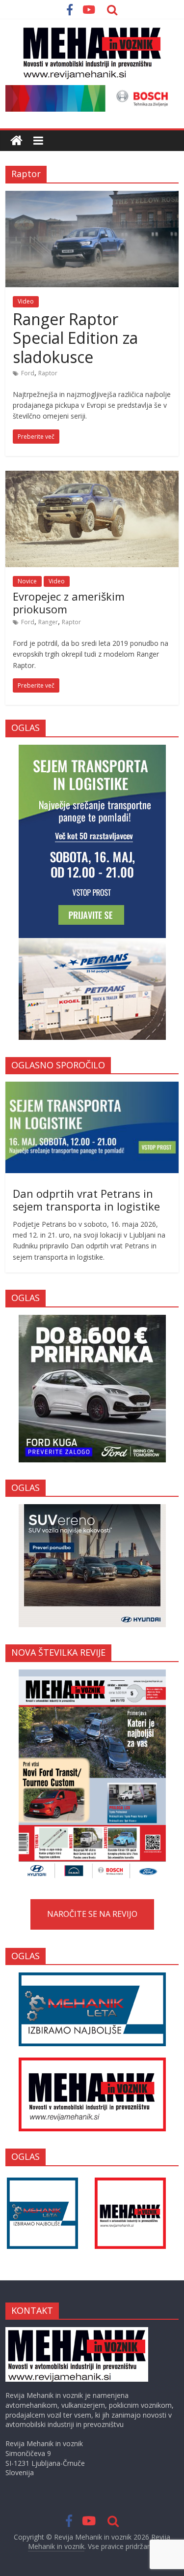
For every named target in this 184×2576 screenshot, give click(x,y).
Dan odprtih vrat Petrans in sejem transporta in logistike (86, 1200)
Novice (27, 581)
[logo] (77, 2332)
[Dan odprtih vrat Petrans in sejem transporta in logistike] (92, 1087)
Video (26, 301)
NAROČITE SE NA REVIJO (92, 1914)
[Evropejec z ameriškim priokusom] (92, 477)
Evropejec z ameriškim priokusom (69, 603)
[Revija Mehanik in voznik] (16, 141)
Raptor (48, 373)
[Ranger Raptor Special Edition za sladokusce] (92, 197)
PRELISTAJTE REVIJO (92, 1774)
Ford (28, 373)
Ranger (48, 622)
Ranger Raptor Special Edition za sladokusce (75, 338)
